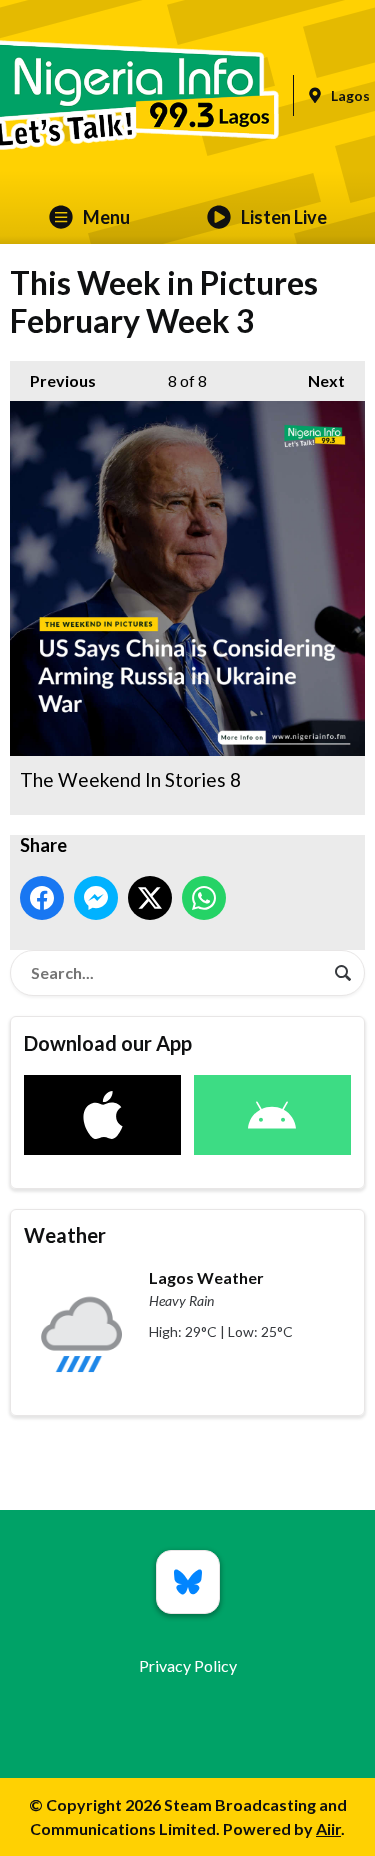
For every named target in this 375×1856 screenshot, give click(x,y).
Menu (106, 217)
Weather (65, 1235)
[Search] (343, 973)
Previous (53, 380)
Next (316, 380)
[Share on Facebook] (42, 898)
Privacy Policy (188, 1665)
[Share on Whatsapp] (204, 898)
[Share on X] (150, 898)
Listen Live (284, 217)
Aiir (328, 1828)
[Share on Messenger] (96, 898)
